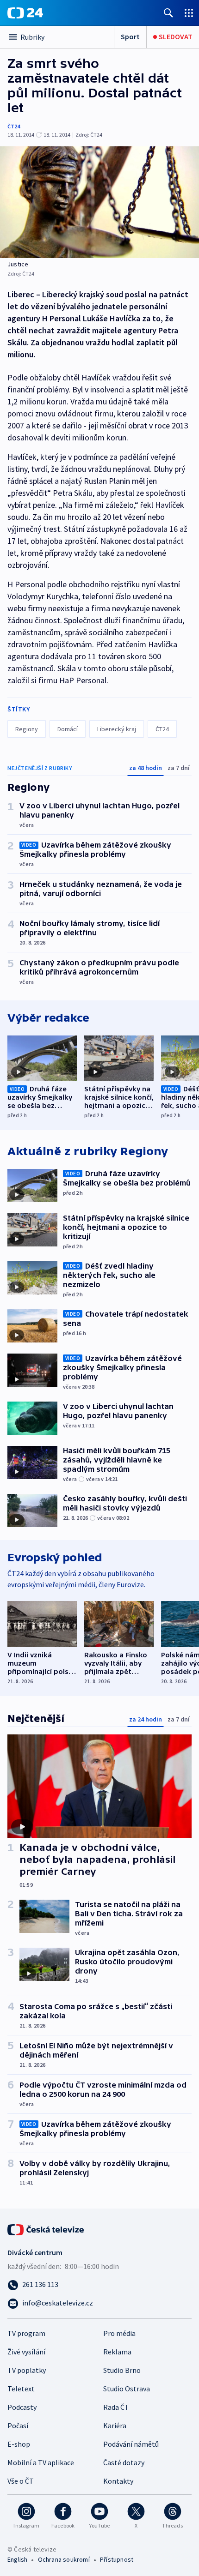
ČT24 (14, 126)
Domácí (68, 729)
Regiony (27, 729)
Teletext (21, 2389)
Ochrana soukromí (64, 2559)
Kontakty (118, 2481)
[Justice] (99, 202)
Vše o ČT (21, 2481)
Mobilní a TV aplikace (41, 2462)
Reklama (117, 2352)
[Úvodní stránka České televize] (46, 2229)
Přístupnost (117, 2559)
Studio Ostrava (127, 2389)
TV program (26, 2333)
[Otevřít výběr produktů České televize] (189, 13)
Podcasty (22, 2407)
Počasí (18, 2426)
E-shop (19, 2444)
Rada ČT (116, 2407)
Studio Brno (122, 2370)
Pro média (119, 2333)
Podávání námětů (131, 2444)
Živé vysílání (26, 2352)
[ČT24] (25, 13)
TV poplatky (27, 2370)
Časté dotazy (124, 2462)
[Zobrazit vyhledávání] (168, 13)
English (17, 2559)
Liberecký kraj (117, 729)
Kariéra (115, 2426)
